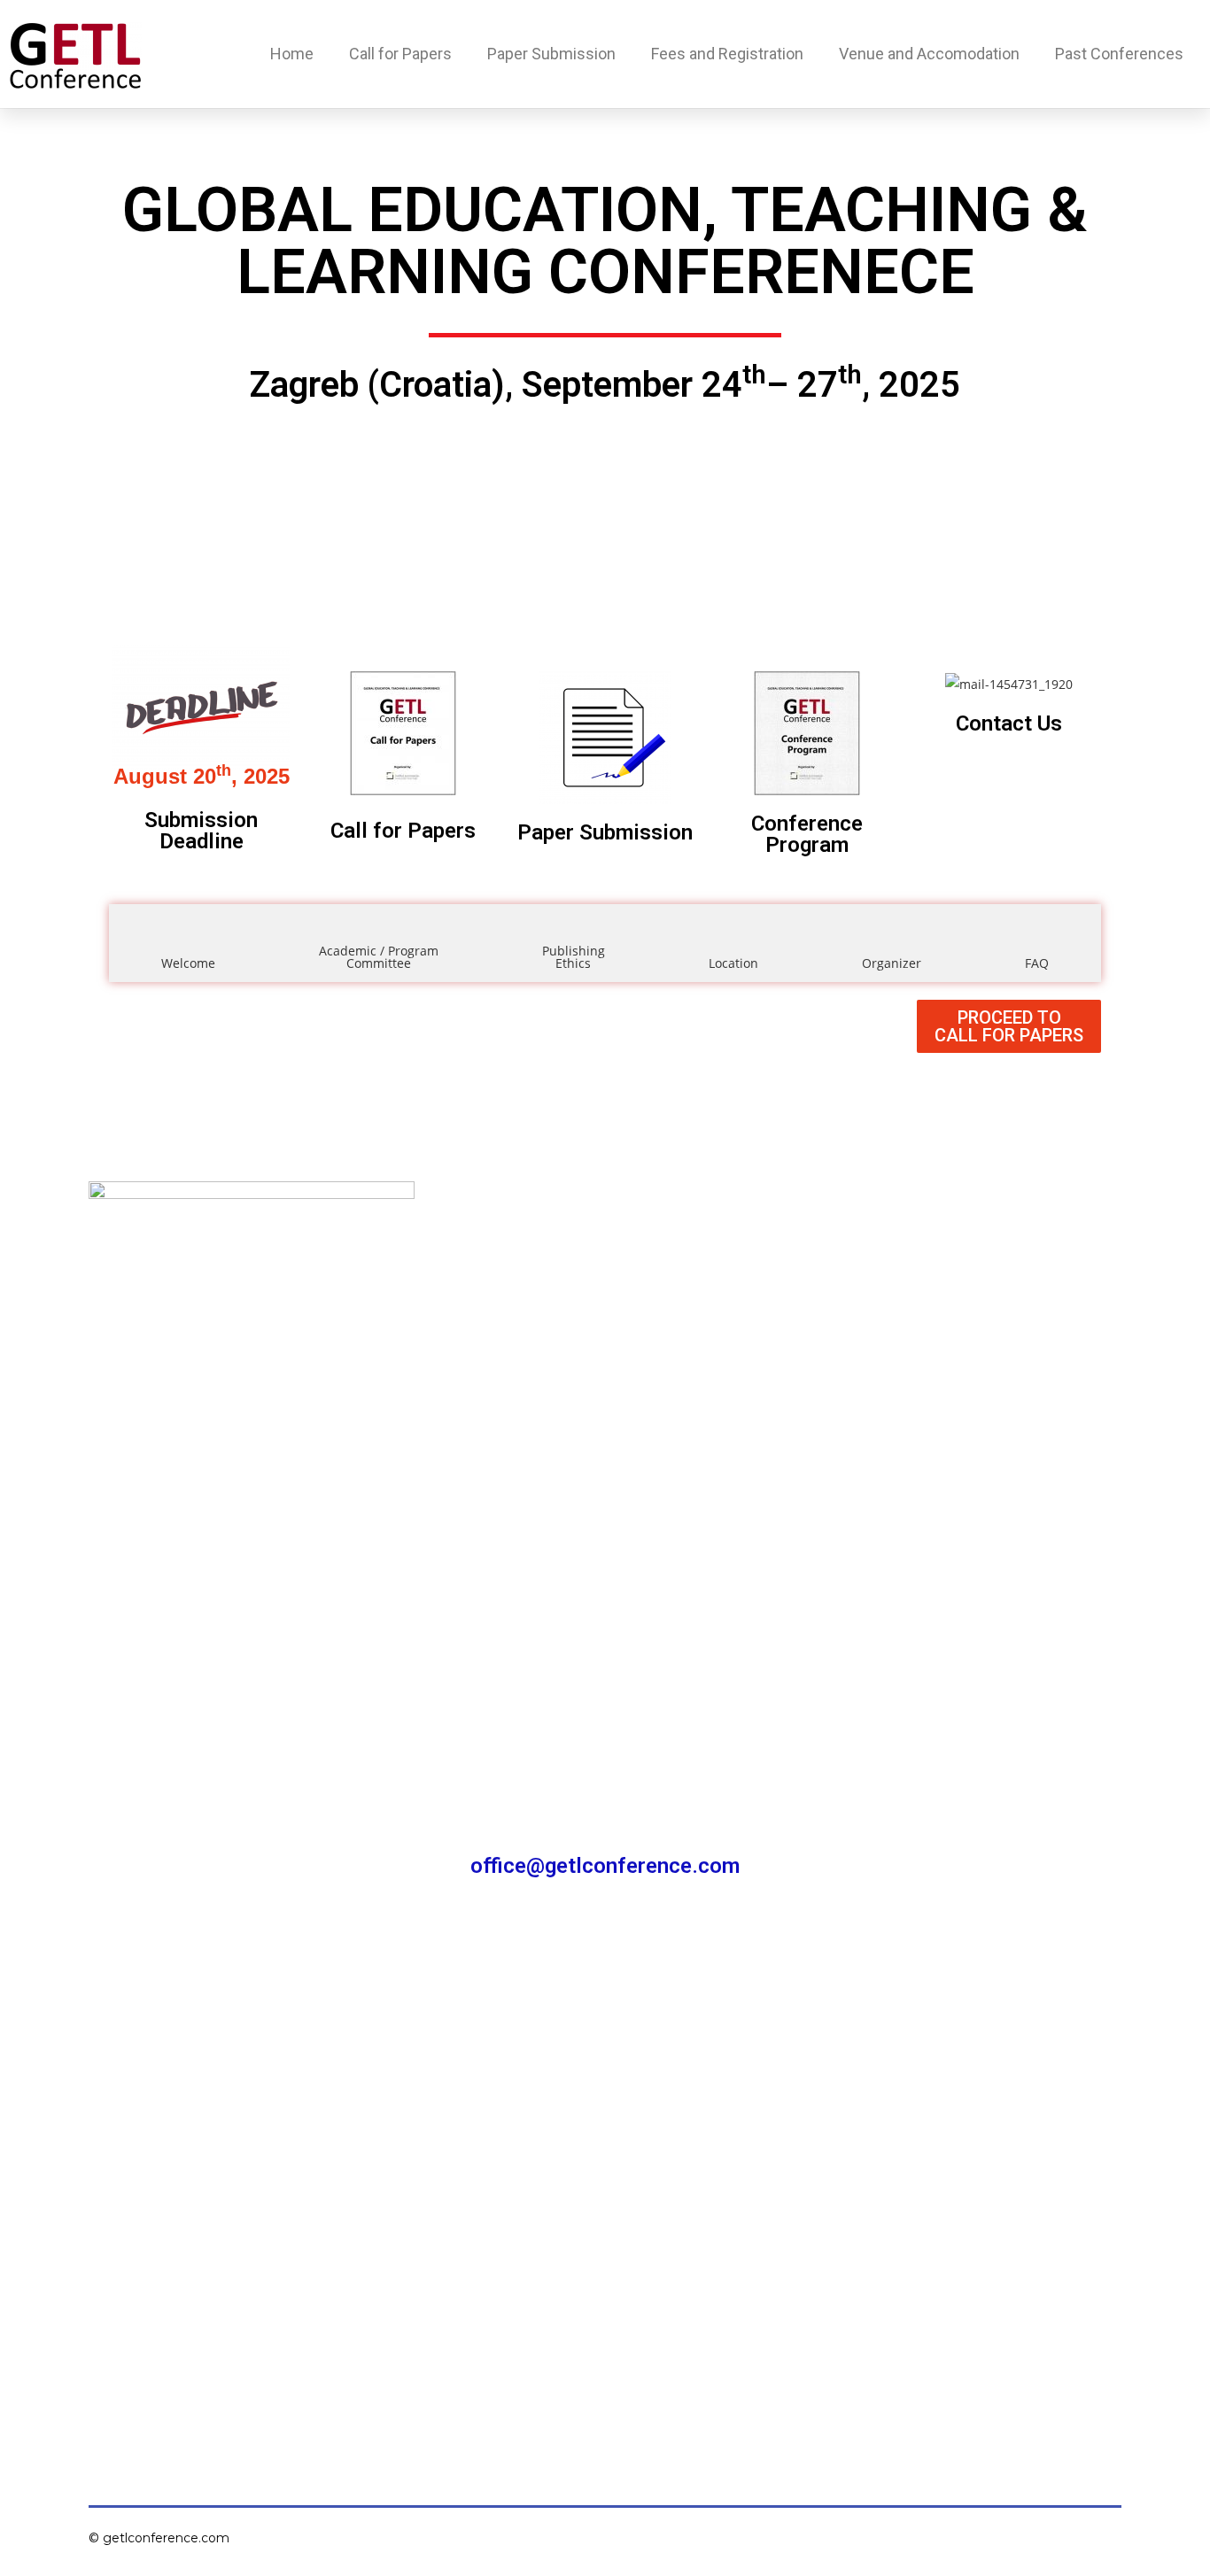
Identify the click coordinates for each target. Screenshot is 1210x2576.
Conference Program (807, 834)
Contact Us (1009, 723)
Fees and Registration (727, 54)
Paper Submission (551, 54)
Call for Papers (400, 54)
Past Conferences (1119, 54)
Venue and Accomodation (929, 54)
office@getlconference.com (605, 1866)
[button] (1009, 1026)
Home (292, 54)
